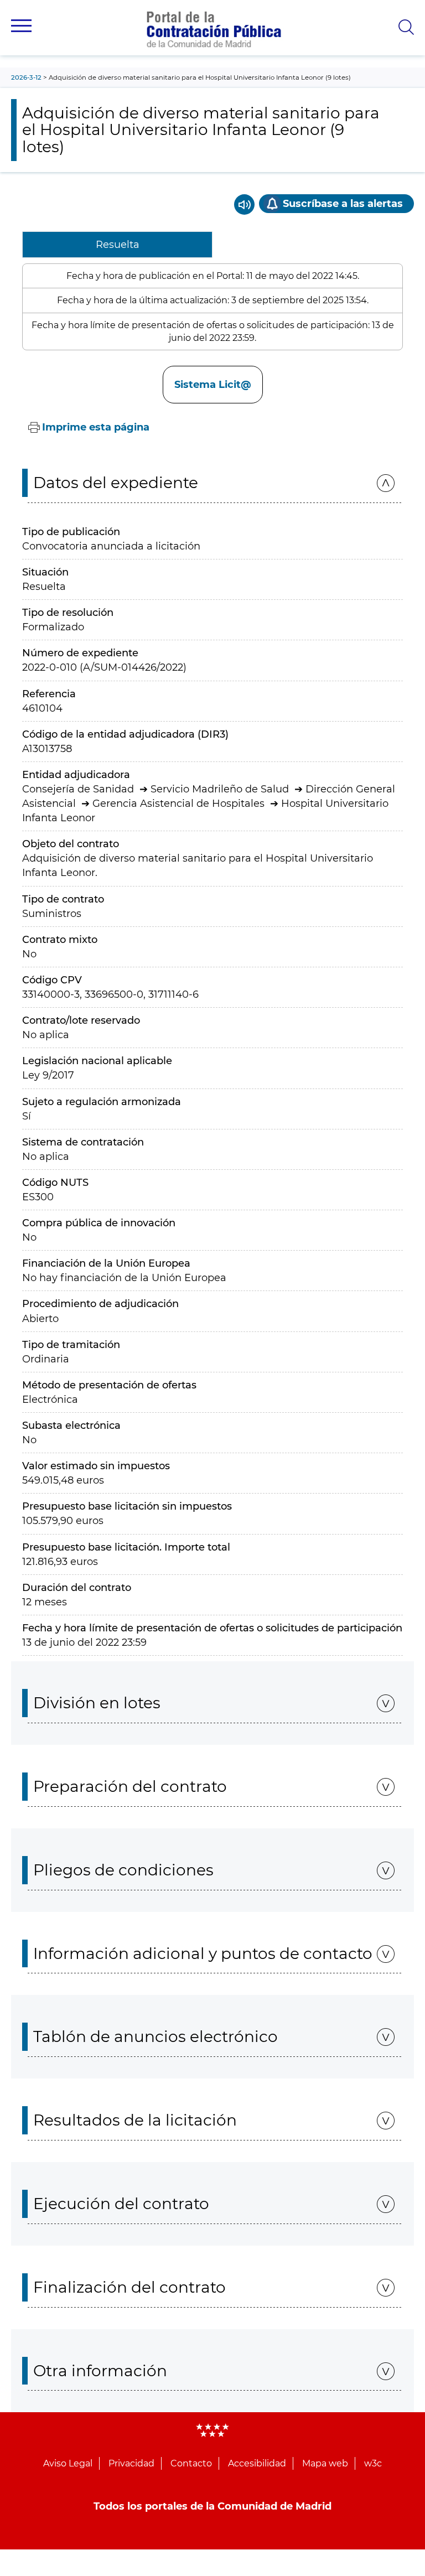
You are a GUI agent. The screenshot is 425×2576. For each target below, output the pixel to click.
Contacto (191, 2463)
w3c (373, 2463)
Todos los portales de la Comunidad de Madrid (212, 2506)
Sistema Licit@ (213, 385)
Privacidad (131, 2463)
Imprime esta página (96, 427)
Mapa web (325, 2463)
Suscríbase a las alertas (343, 204)
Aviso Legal (68, 2463)
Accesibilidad (257, 2463)
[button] (21, 26)
